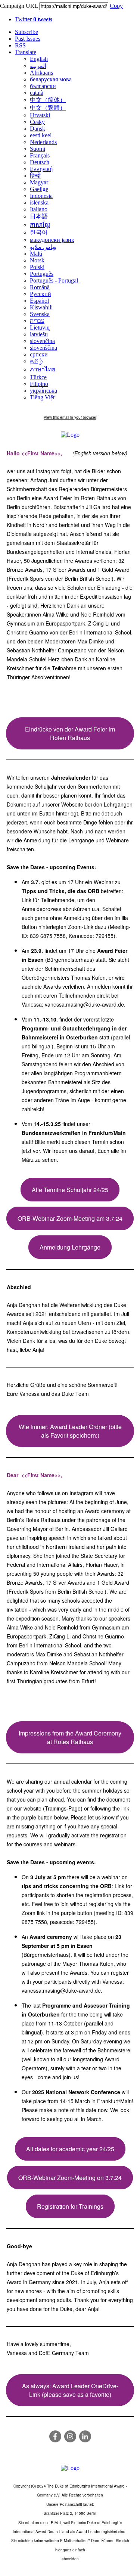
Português (42, 274)
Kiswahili (41, 307)
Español (39, 301)
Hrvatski (40, 115)
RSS (20, 45)
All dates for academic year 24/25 (70, 2149)
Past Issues (28, 39)
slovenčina (42, 341)
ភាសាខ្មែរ (40, 225)
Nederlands (43, 142)
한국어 (39, 232)
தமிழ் (36, 361)
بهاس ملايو (43, 247)
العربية (38, 66)
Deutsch (40, 162)
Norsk (37, 260)
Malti (36, 254)
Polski (37, 267)
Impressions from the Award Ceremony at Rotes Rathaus (70, 1737)
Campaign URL (19, 6)
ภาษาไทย (43, 369)
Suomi (38, 149)
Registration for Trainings (70, 2206)
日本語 (39, 216)
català (37, 93)
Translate (26, 52)
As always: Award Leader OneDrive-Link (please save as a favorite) (70, 2390)
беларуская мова (51, 79)
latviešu (39, 334)
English (39, 59)
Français (40, 155)
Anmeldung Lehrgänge (70, 1247)
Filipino (39, 384)
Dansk (38, 129)
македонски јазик (52, 240)
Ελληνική (41, 169)
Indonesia (41, 196)
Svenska (40, 314)
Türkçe (38, 377)
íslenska (39, 202)
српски (39, 354)
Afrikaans (41, 73)
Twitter (34, 19)
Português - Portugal (54, 280)
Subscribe (27, 32)
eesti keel (41, 135)
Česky (37, 122)
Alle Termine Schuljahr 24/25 (70, 1190)
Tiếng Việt (42, 397)
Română (40, 287)
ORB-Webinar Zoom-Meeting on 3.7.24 (70, 2178)
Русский (41, 294)
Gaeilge (39, 189)
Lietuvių (40, 328)
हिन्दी (35, 176)
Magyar (39, 182)
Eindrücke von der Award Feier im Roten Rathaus (70, 733)
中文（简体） (48, 100)
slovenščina (43, 348)
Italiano (39, 209)
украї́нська (43, 391)
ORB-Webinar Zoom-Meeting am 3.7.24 (70, 1218)
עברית (37, 321)
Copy (116, 6)
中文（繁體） (48, 108)
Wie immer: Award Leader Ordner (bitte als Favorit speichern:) (70, 1431)
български (43, 86)
